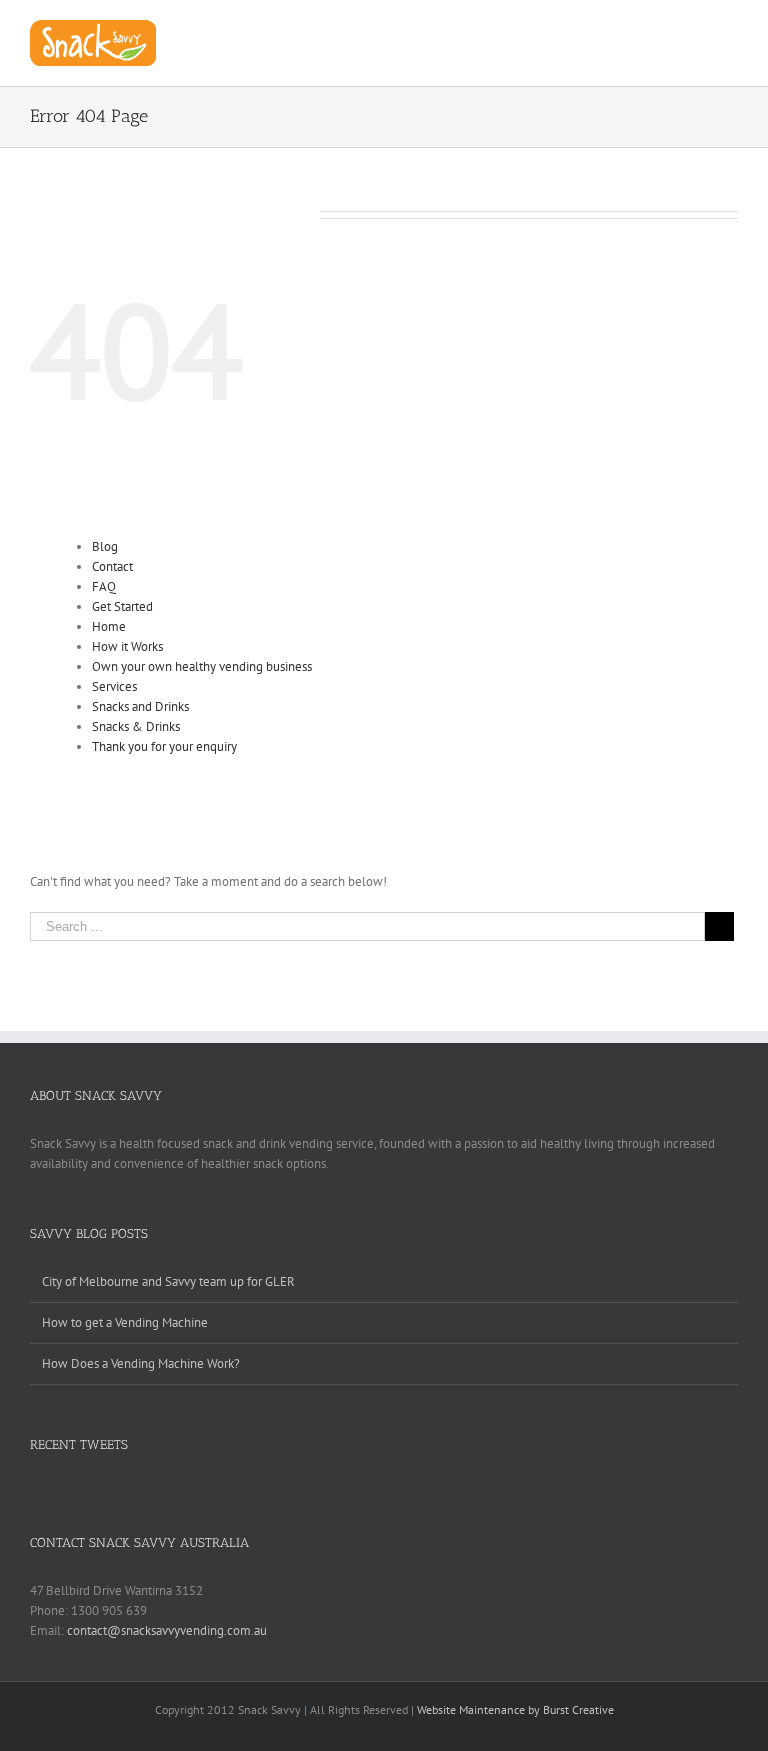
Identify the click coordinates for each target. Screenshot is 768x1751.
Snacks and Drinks (140, 706)
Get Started (122, 606)
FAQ (104, 586)
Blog (105, 546)
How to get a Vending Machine (125, 1322)
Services (114, 686)
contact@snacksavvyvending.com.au (167, 1630)
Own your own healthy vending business (202, 666)
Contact (112, 566)
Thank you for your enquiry (164, 746)
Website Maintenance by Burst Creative (515, 1709)
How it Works (127, 646)
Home (109, 626)
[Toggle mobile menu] (730, 30)
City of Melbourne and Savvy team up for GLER (168, 1281)
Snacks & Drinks (136, 726)
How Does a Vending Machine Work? (141, 1363)
